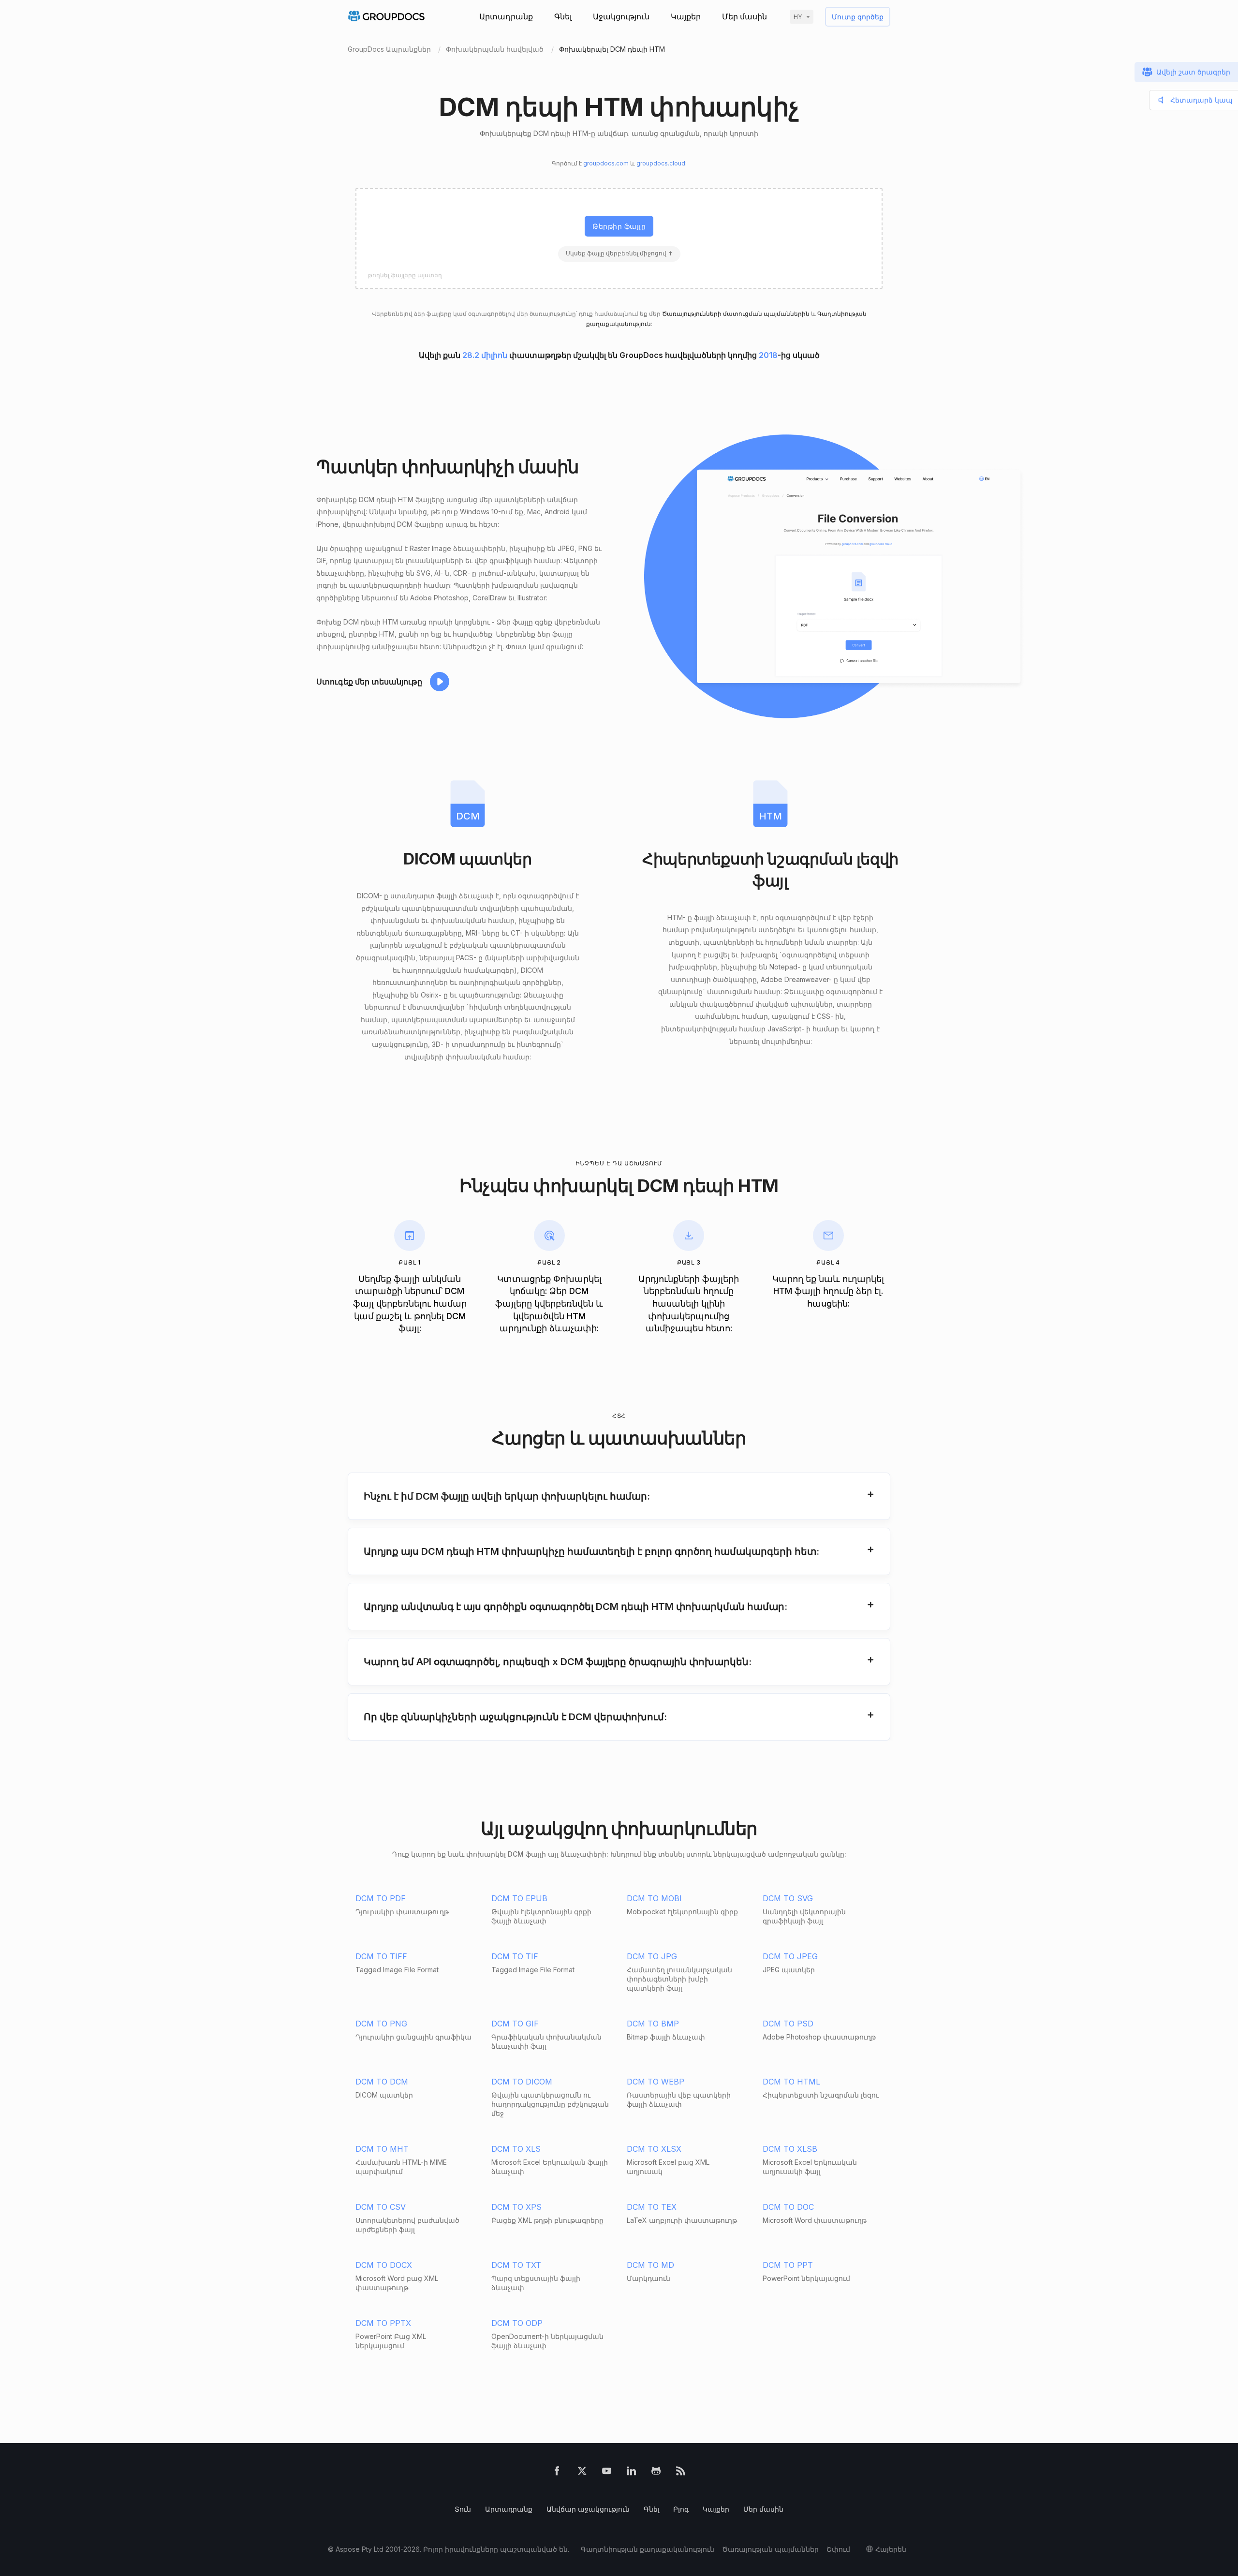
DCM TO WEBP (656, 2082)
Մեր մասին (744, 16)
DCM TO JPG (652, 1956)
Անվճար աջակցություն (588, 2509)
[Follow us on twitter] (582, 2473)
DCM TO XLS (516, 2149)
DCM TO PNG (381, 2024)
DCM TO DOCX (384, 2265)
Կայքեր (686, 16)
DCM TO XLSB (790, 2149)
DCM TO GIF (515, 2024)
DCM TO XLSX (654, 2149)
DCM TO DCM (382, 2082)
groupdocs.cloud (661, 163)
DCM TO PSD (788, 2024)
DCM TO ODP (517, 2323)
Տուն (463, 2509)
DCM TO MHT (382, 2149)
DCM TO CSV (381, 2207)
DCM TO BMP (653, 2024)
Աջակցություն (621, 16)
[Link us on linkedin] (631, 2473)
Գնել (563, 16)
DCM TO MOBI (654, 1898)
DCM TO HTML (791, 2082)
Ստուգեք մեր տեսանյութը (369, 682)
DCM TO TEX (652, 2207)
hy (798, 17)
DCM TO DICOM (522, 2082)
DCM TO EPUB (519, 1898)
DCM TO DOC (788, 2207)
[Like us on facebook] (557, 2473)
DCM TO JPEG (790, 1956)
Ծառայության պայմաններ (770, 2549)
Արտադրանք (506, 16)
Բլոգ (681, 2509)
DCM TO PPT (788, 2265)
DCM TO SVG (788, 1898)
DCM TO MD (650, 2265)
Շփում (838, 2549)
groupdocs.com (606, 163)
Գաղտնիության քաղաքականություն (648, 2549)
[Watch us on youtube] (607, 2473)
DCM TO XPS (516, 2207)
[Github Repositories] (656, 2473)
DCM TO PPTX (383, 2323)
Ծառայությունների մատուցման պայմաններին (736, 314)
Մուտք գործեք (858, 17)
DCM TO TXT (516, 2265)
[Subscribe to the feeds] (681, 2473)
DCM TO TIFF (381, 1956)
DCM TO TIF (515, 1956)
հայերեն (891, 2549)
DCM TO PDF (381, 1898)
